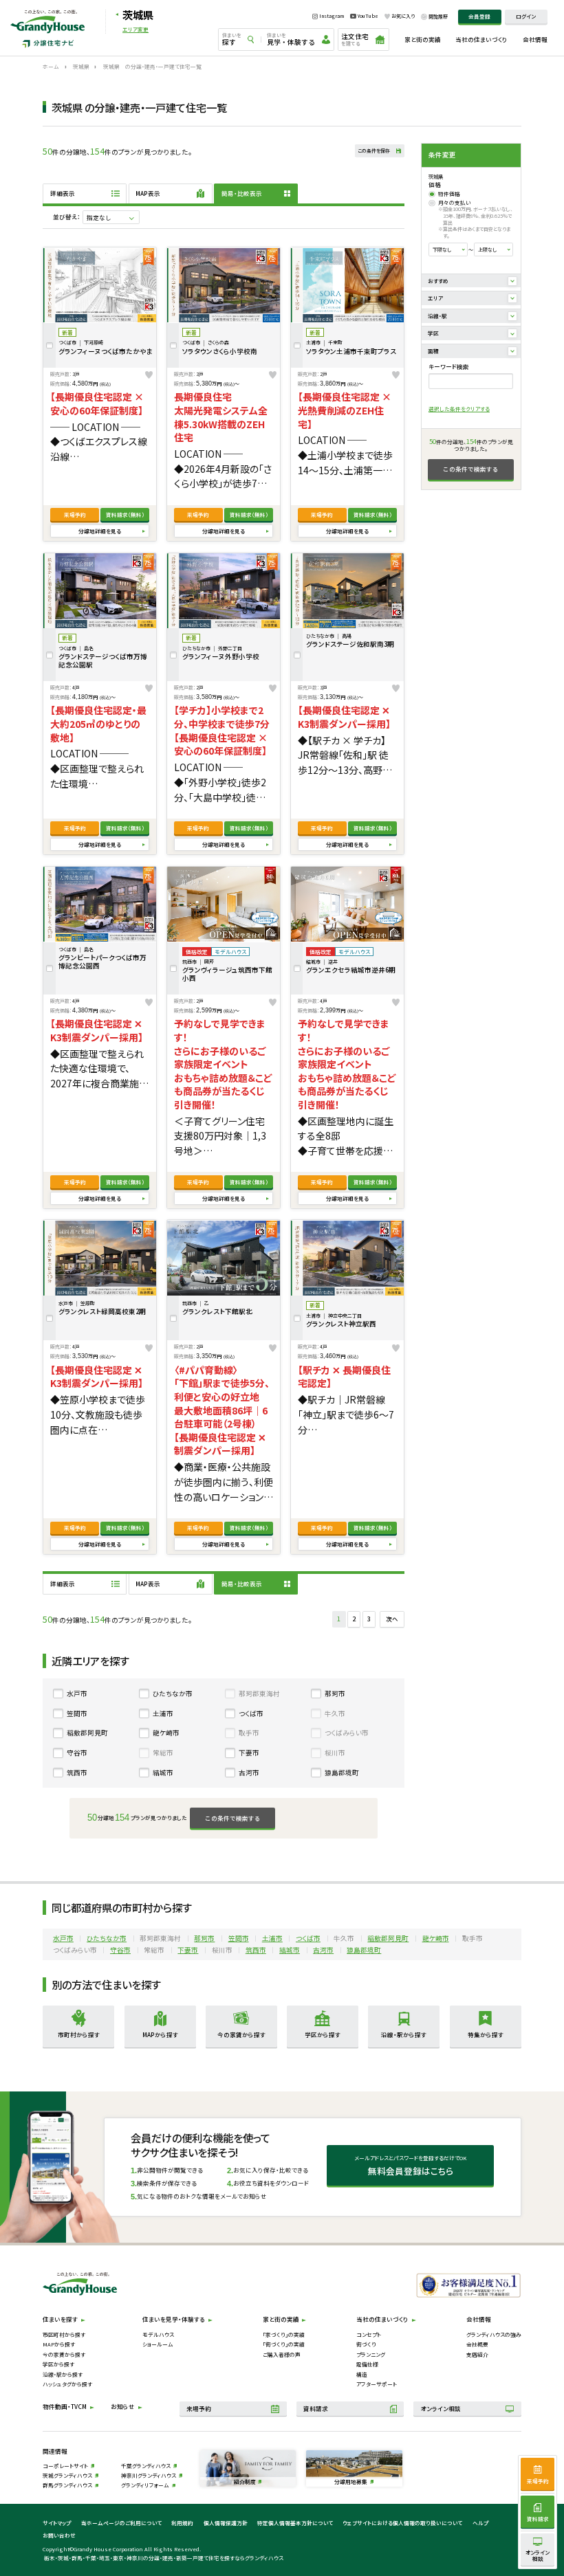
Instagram (332, 16)
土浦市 (163, 1713)
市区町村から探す (64, 2334)
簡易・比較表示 (242, 193)
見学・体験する (291, 39)
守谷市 (77, 1753)
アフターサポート (377, 2384)
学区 (433, 333)
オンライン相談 (441, 2408)
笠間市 (77, 1713)
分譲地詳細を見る (100, 531)
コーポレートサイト (65, 2466)
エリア (435, 298)
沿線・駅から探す (63, 2374)
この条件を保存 (374, 151)
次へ (392, 1619)
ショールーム (158, 2344)
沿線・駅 (437, 316)
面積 (433, 351)
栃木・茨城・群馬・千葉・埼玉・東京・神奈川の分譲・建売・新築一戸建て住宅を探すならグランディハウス (164, 2558)
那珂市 (335, 1694)
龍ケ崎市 (166, 1733)
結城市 (163, 1773)
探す (232, 39)
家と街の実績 (423, 39)
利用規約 (182, 2523)
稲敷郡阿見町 (87, 1733)
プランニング (371, 2354)
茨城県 (138, 14)
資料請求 (125, 514)
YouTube (368, 16)
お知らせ (123, 2406)
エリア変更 (135, 30)
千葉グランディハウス (146, 2466)
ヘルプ (480, 2523)
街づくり (366, 2344)
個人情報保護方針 (226, 2523)
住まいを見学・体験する (174, 2319)
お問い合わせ (59, 2535)
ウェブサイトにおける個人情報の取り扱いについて (402, 2523)
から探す (79, 2034)
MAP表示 (148, 193)
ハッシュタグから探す (67, 2384)
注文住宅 (355, 39)
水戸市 (77, 1694)
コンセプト (369, 2334)
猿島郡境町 (342, 1773)
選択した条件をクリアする (459, 409)
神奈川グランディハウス (149, 2475)
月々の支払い (455, 203)
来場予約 (75, 514)
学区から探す (58, 2364)
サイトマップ (57, 2523)
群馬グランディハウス (67, 2485)
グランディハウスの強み (494, 2334)
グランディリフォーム (145, 2485)
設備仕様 (367, 2364)
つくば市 (251, 1713)
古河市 (249, 1773)
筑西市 (77, 1773)
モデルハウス (158, 2334)
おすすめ (438, 281)
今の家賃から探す (64, 2354)
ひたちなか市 (173, 1694)
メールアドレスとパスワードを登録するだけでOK (410, 2165)
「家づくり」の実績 (284, 2334)
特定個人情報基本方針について (295, 2523)
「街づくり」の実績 (284, 2344)
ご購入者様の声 (282, 2354)
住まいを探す (60, 2319)
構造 (362, 2374)
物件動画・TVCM (65, 2406)
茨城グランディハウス (67, 2475)
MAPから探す (59, 2344)
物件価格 (449, 194)
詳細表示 (63, 193)
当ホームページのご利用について (121, 2523)
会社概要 (477, 2344)
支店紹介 (477, 2354)
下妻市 (249, 1753)
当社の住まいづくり (481, 39)
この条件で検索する (471, 469)
